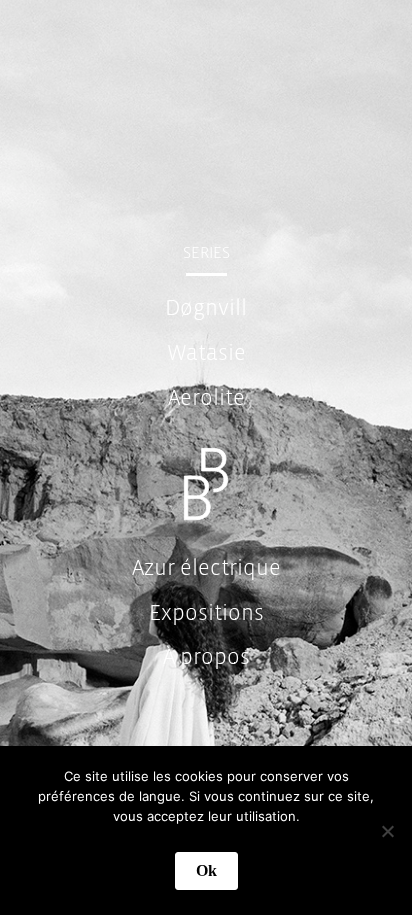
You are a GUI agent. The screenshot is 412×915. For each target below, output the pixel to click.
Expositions (206, 613)
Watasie (206, 353)
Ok (206, 870)
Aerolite (206, 398)
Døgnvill (206, 308)
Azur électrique (206, 568)
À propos (206, 657)
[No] (387, 831)
